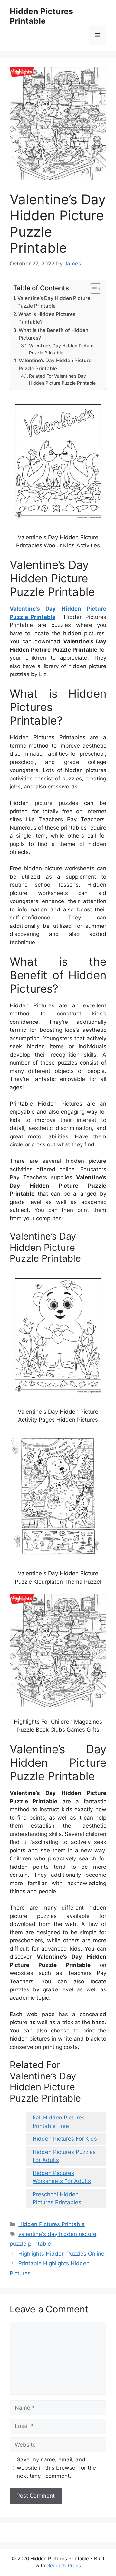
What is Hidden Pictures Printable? (47, 318)
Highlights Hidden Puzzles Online (61, 2254)
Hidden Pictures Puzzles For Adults (64, 2156)
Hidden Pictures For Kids (65, 2139)
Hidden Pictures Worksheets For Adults (62, 2177)
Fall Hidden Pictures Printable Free (59, 2122)
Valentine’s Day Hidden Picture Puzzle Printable (54, 302)
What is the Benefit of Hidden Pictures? (53, 334)
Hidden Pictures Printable (41, 16)
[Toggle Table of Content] (92, 289)
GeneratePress (64, 2566)
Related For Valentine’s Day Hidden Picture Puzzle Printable (62, 379)
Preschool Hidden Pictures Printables (57, 2198)
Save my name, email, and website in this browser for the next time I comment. (56, 2468)
